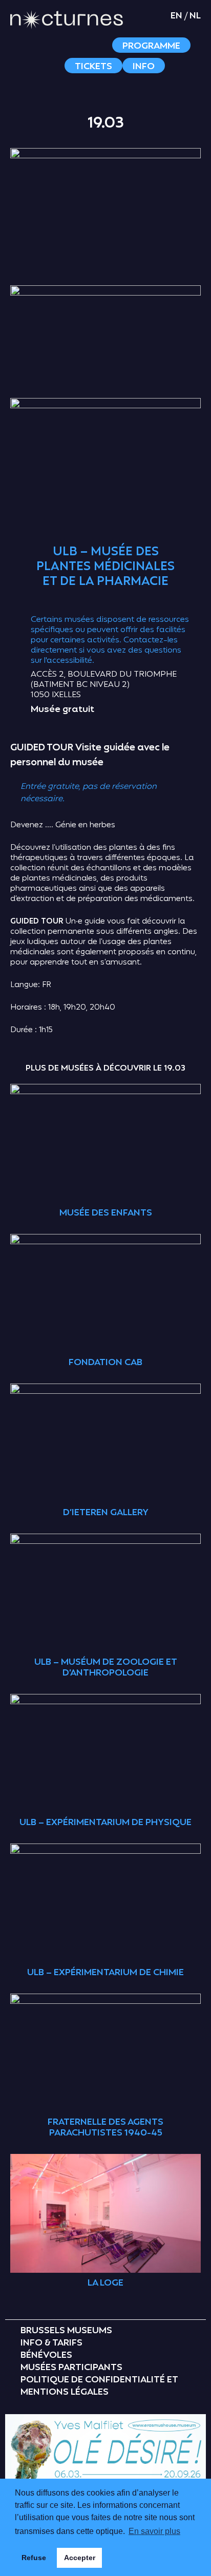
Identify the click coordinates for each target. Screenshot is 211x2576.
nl (195, 16)
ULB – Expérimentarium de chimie (105, 1973)
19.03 (106, 123)
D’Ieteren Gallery (106, 1513)
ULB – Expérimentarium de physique (105, 1823)
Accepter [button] (80, 2558)
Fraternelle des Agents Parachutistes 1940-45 (105, 2128)
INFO (144, 66)
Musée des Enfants (106, 1213)
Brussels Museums (66, 2331)
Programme (151, 46)
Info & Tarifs (51, 2343)
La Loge (105, 2283)
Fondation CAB (105, 1363)
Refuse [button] (34, 2558)
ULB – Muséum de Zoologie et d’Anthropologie (106, 1668)
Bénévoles (46, 2355)
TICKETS (93, 66)
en (176, 16)
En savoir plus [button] (154, 2531)
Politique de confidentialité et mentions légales (99, 2386)
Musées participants (71, 2368)
